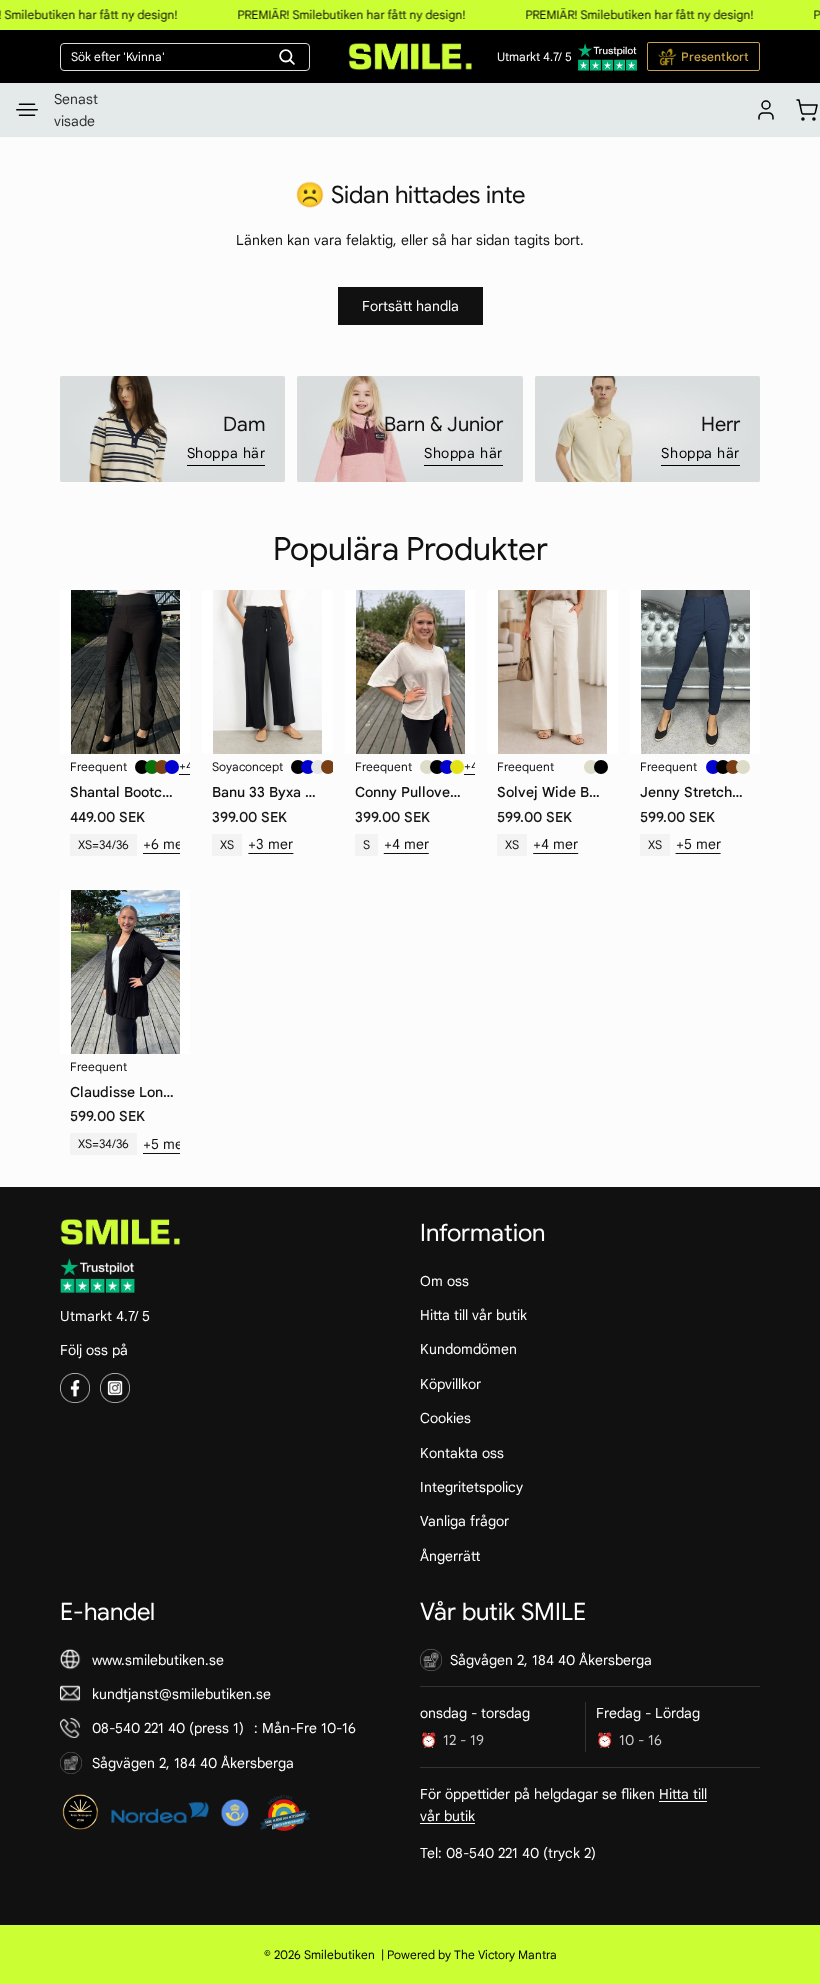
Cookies (445, 1418)
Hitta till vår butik (473, 1315)
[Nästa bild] (173, 672)
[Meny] (27, 110)
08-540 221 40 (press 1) (168, 1728)
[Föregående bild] (77, 672)
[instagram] (115, 1388)
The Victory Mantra (505, 1954)
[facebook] (75, 1388)
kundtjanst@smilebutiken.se (181, 1694)
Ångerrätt (450, 1555)
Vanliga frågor (464, 1521)
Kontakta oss (462, 1452)
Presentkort (715, 56)
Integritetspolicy (471, 1487)
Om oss (444, 1280)
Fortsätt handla (410, 306)
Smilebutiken (339, 1954)
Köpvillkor (450, 1384)
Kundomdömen (468, 1349)
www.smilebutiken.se (158, 1659)
